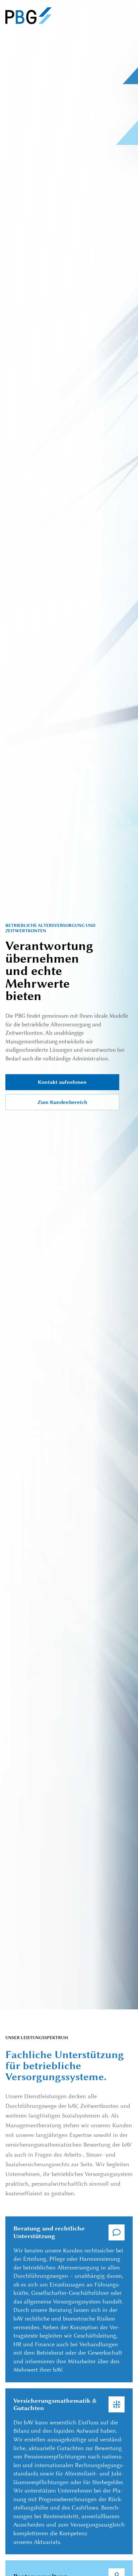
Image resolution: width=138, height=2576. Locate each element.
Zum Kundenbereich (62, 1102)
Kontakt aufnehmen (62, 1082)
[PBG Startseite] (28, 16)
